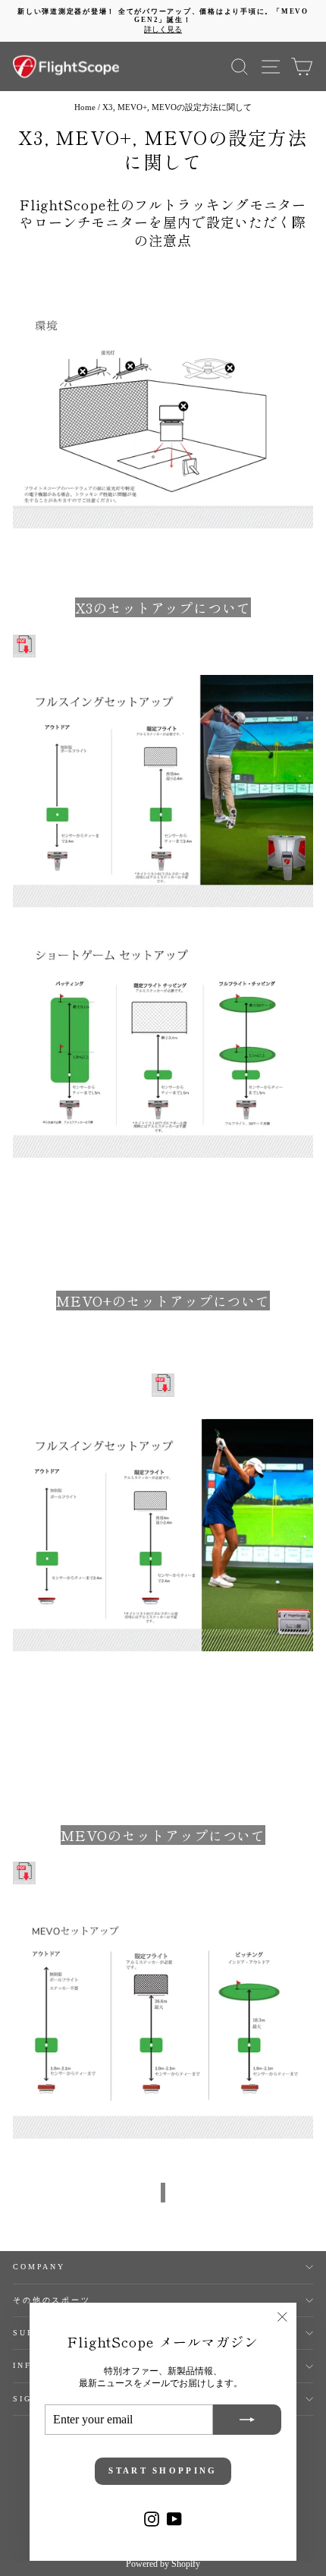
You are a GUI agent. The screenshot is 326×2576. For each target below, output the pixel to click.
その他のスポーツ (52, 2300)
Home (85, 107)
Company (39, 2267)
